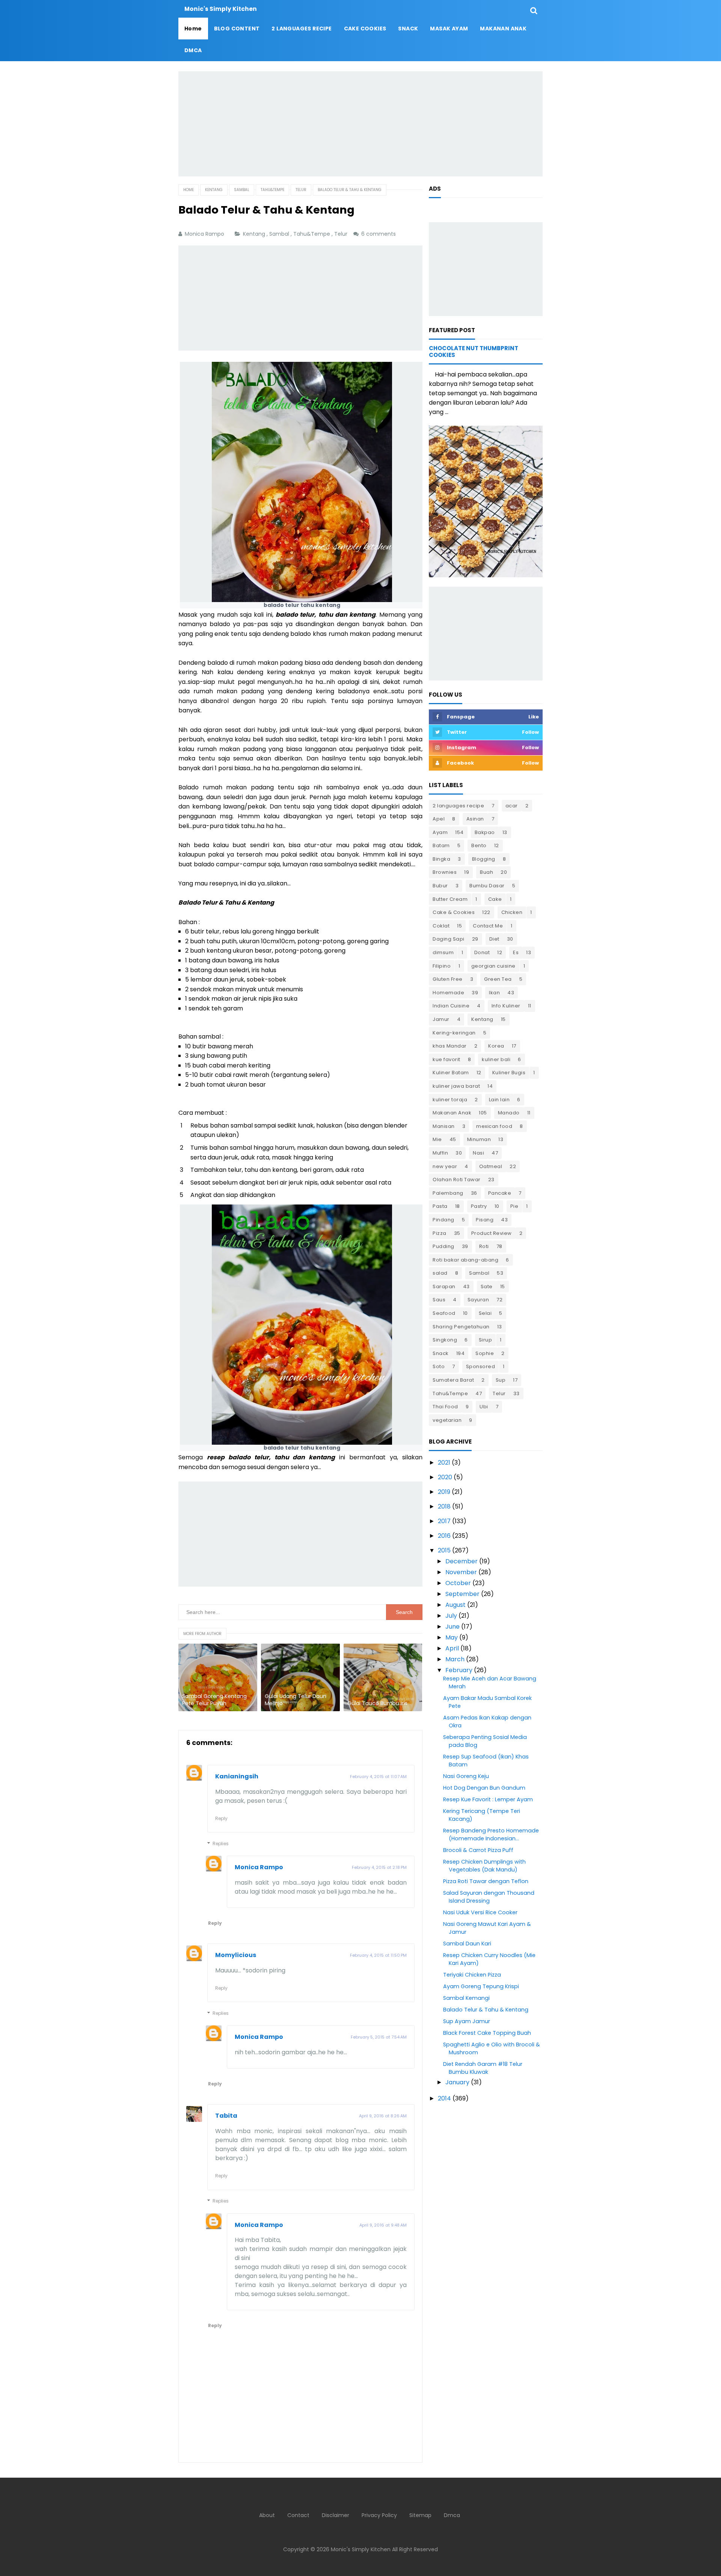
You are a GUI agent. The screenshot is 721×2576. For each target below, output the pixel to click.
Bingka (441, 859)
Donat (482, 952)
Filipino (442, 966)
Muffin (440, 1153)
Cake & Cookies (454, 912)
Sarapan (444, 1286)
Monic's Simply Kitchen (361, 2549)
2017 (444, 1521)
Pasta (440, 1206)
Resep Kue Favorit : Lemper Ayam (488, 1799)
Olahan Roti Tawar (457, 1180)
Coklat (441, 926)
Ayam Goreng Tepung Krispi (481, 1986)
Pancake (500, 1193)
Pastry (479, 1206)
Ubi (484, 1407)
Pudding (443, 1246)
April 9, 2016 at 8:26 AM (383, 2116)
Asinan (475, 819)
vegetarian (447, 1420)
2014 (444, 2098)
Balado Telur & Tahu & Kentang (486, 2010)
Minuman (479, 1139)
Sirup (486, 1340)
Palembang (448, 1193)
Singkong (445, 1340)
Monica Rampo (259, 1867)
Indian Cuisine (451, 1006)
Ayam (440, 832)
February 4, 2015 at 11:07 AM (378, 1777)
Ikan (494, 993)
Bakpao (485, 832)
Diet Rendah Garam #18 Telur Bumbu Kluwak (483, 2068)
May (452, 1637)
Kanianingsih (237, 1776)
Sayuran (478, 1300)
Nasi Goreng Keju (466, 1776)
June (453, 1627)
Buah (486, 872)
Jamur (441, 1019)
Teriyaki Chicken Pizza (472, 1975)
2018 (444, 1506)
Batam (441, 845)
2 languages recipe (458, 806)
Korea (496, 1046)
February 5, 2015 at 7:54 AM (379, 2037)
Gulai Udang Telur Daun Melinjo (296, 1700)
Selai (485, 1313)
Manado (509, 1113)
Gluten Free (448, 979)
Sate (487, 1286)
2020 (445, 1477)
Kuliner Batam (451, 1073)
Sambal (280, 234)
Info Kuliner (506, 1006)
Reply (221, 1818)
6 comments (379, 234)
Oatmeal (491, 1166)
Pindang (443, 1220)
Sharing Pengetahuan (461, 1327)
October (458, 1583)
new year (445, 1166)
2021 (444, 1463)
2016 (444, 1536)
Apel (439, 819)
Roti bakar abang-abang (465, 1260)
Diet (494, 939)
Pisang (485, 1220)
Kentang (255, 234)
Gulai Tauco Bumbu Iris (377, 1704)
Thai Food (445, 1407)
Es (516, 952)
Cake (495, 899)
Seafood (444, 1313)
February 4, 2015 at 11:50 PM (378, 1955)
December (462, 1561)
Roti (484, 1246)
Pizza (440, 1233)
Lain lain (499, 1100)
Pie (514, 1206)
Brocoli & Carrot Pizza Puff (478, 1850)
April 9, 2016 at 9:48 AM (383, 2225)
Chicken (512, 912)
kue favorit (446, 1059)
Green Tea (498, 979)
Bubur (440, 886)
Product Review (492, 1233)
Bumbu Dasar (487, 886)
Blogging (484, 859)
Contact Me (488, 926)
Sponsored (481, 1366)
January (457, 2082)
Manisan (444, 1126)
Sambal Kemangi (466, 1998)
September (462, 1594)
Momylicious (236, 1955)
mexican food (494, 1126)
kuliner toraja (450, 1100)
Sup (501, 1380)
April (452, 1648)
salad (440, 1273)
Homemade (448, 993)
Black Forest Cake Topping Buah (487, 2033)
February (459, 1670)
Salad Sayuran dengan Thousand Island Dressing (489, 1897)
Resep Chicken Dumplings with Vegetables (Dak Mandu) (484, 1866)
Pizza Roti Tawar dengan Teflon (486, 1881)
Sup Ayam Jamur (467, 2021)
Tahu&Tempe (312, 234)
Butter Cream (450, 899)
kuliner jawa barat (456, 1086)
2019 (444, 1492)
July (451, 1616)
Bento (479, 845)
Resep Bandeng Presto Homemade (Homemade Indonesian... (491, 1835)
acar (512, 806)
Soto (439, 1366)
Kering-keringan (454, 1033)
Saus (439, 1300)
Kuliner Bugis (509, 1073)
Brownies (445, 872)
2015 (444, 1550)
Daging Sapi (449, 939)
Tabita (226, 2116)
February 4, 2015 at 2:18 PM (379, 1867)
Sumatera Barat (453, 1380)
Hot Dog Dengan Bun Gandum (484, 1788)
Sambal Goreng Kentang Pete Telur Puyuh (214, 1700)
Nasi (478, 1153)
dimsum (443, 952)
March (455, 1659)
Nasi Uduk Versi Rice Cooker (480, 1912)
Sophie (485, 1353)
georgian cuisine (493, 966)
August (456, 1605)
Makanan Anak (452, 1113)
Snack (441, 1353)
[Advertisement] (360, 124)
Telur (342, 234)
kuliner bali (496, 1059)
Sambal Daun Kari (467, 1944)
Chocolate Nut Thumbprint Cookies (474, 352)
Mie (437, 1139)
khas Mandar (450, 1046)
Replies (221, 1844)
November (461, 1572)
